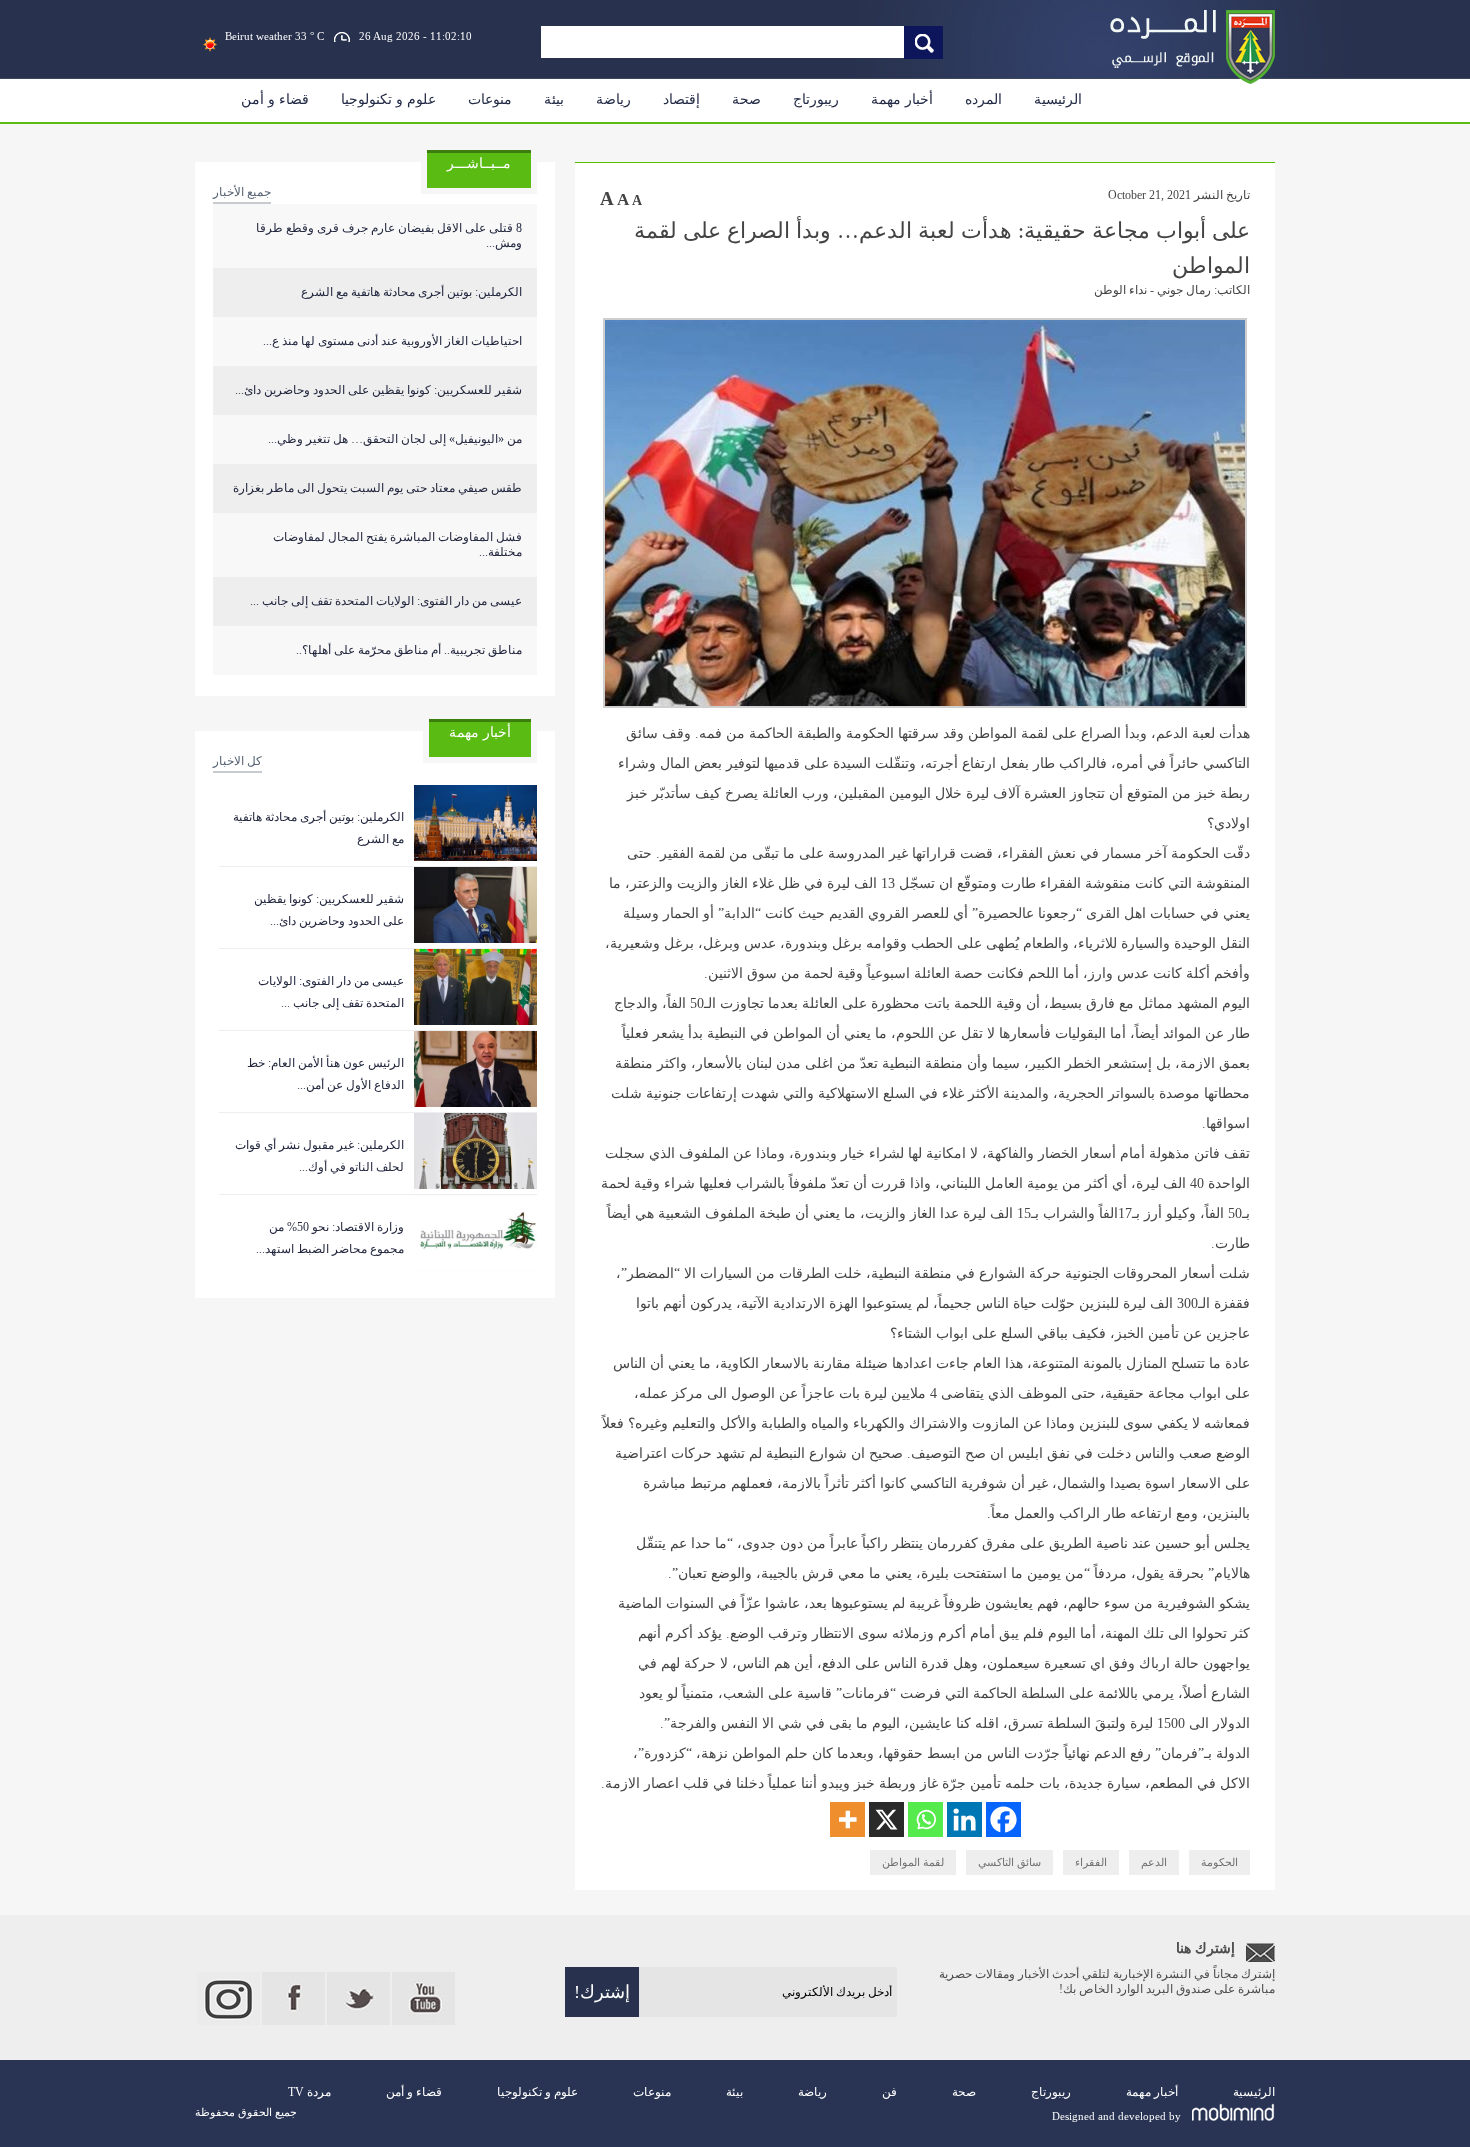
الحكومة (1219, 1862)
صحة (746, 99)
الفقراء (1091, 1862)
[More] (847, 1819)
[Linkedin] (964, 1819)
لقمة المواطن (913, 1862)
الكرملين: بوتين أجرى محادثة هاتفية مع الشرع (411, 292)
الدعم (1154, 1862)
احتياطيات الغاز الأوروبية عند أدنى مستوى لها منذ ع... (392, 341)
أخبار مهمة (902, 99)
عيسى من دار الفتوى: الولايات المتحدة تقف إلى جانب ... (386, 601)
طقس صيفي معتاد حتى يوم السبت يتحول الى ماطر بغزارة (377, 488)
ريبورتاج (816, 99)
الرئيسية (1058, 99)
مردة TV (309, 2092)
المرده (983, 99)
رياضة (613, 99)
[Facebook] (1003, 1819)
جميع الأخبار (242, 192)
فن (889, 2092)
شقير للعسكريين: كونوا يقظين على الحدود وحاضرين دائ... (378, 390)
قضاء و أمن (275, 99)
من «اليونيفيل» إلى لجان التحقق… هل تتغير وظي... (395, 439)
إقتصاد (681, 99)
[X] (886, 1819)
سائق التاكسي (1009, 1862)
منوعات (490, 99)
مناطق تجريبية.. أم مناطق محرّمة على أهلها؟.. (409, 650)
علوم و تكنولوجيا (388, 99)
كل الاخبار (237, 761)
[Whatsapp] (925, 1819)
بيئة (554, 99)
